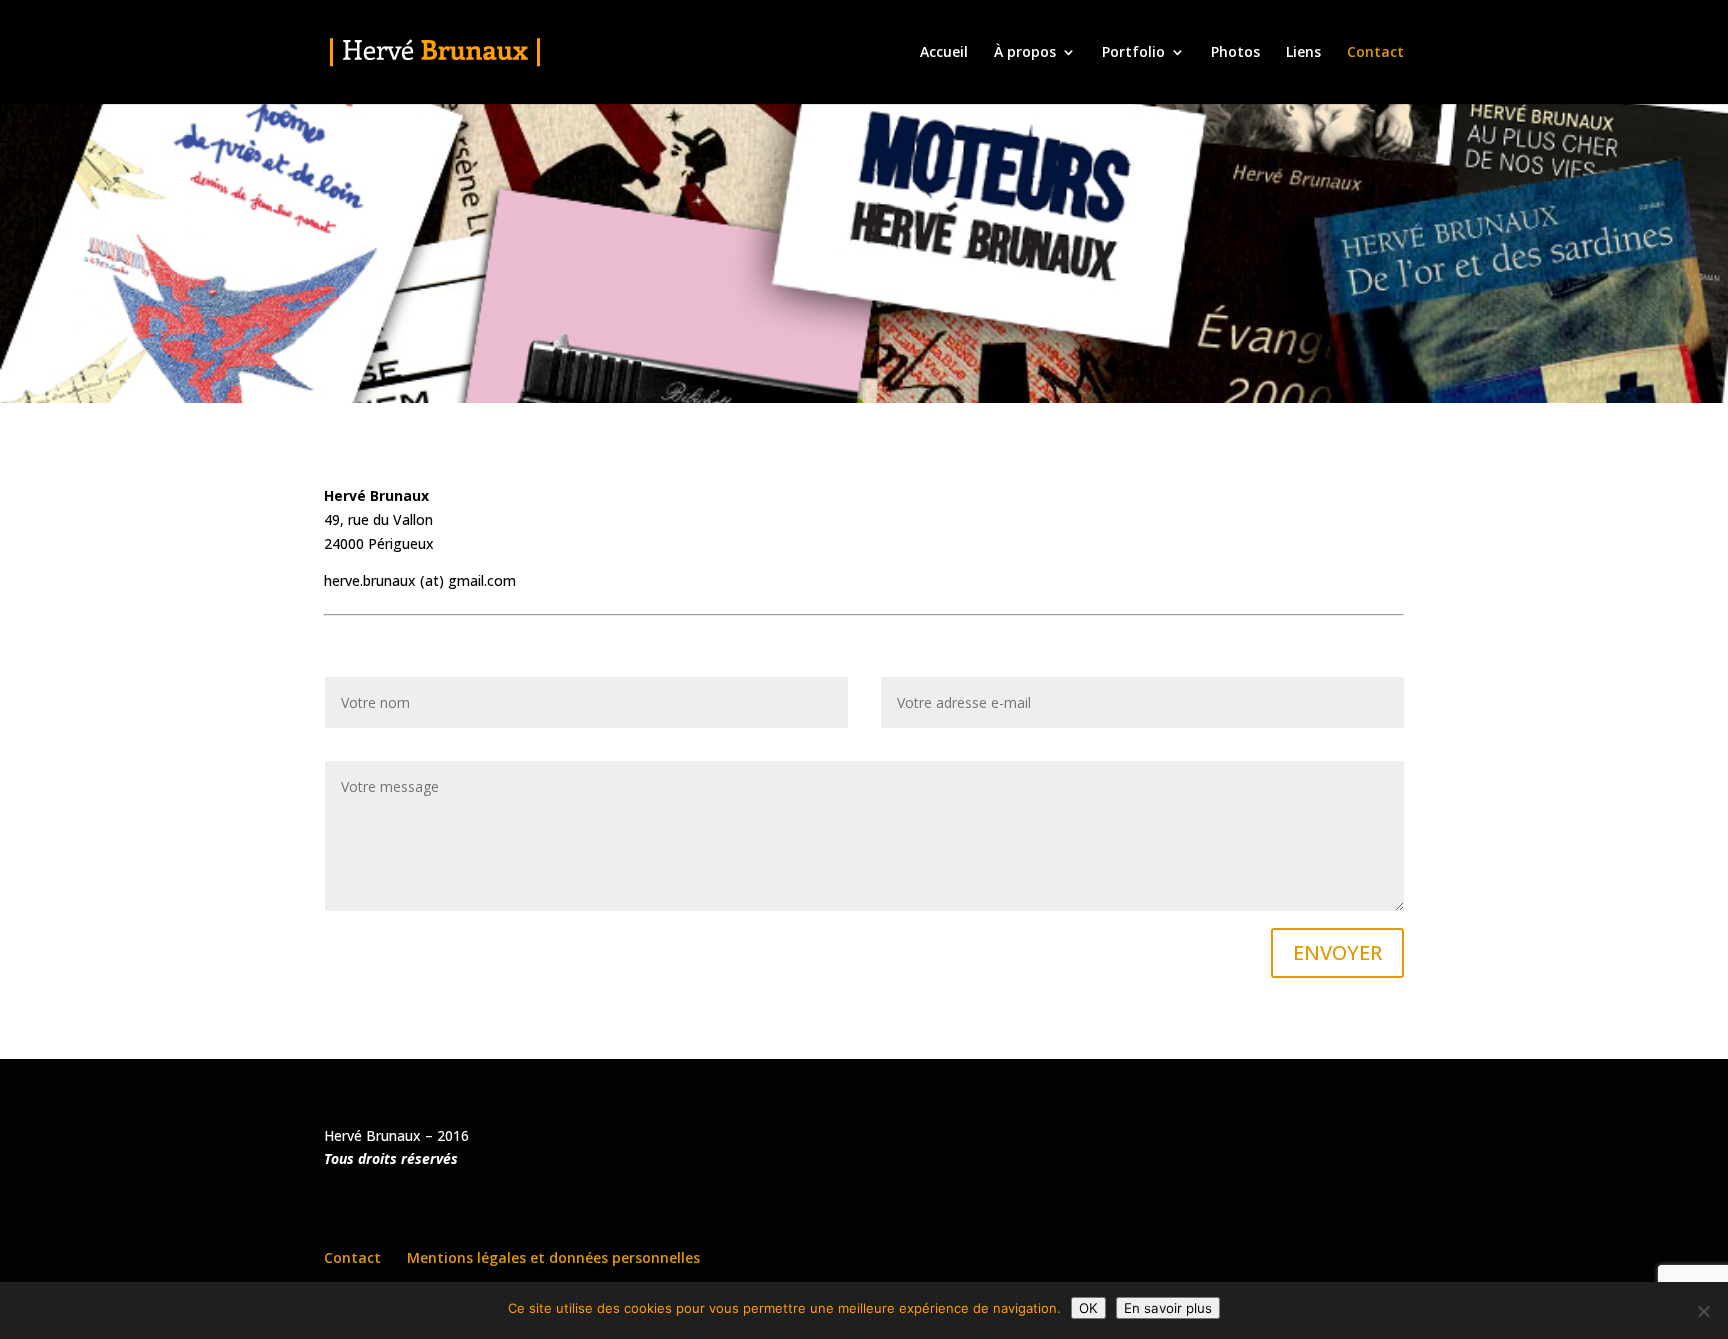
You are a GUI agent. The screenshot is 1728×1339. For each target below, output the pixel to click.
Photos (1235, 53)
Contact (1375, 53)
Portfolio (1133, 53)
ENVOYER (1337, 952)
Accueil (944, 53)
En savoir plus (1168, 1308)
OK (1088, 1308)
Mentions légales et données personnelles (553, 1257)
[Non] (1703, 1311)
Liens (1303, 53)
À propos (1025, 53)
